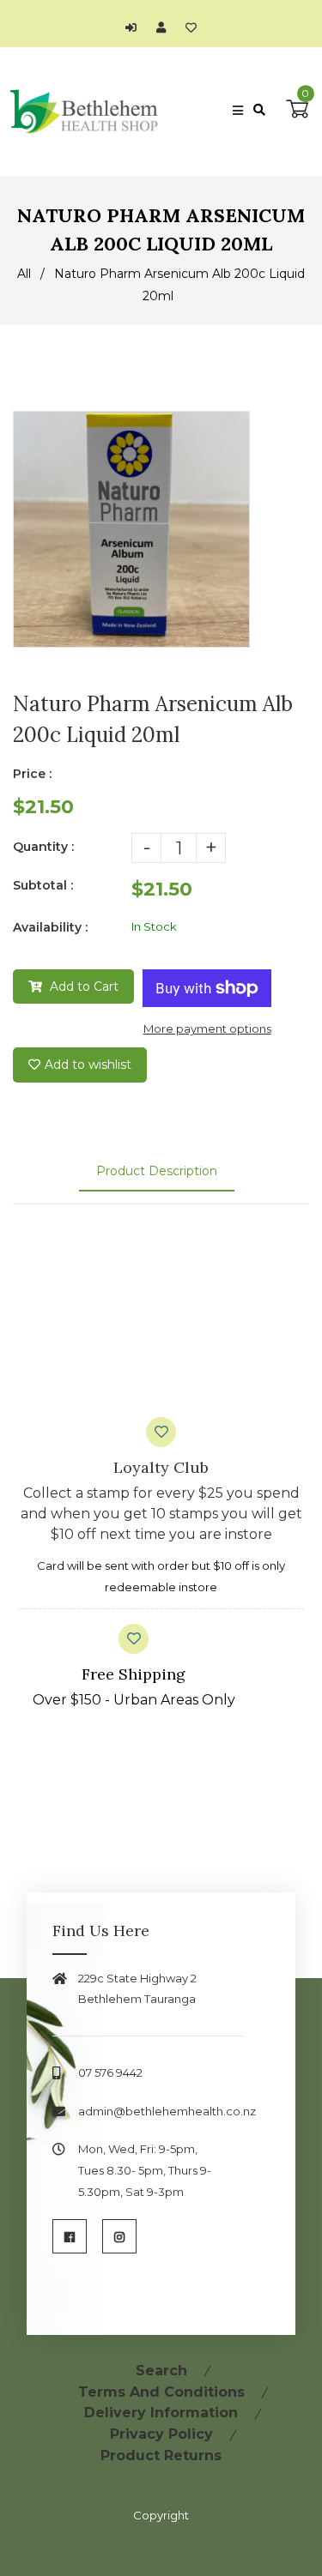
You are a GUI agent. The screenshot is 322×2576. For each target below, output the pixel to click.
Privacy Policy (161, 2434)
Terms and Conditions (161, 2392)
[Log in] (135, 27)
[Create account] (165, 27)
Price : (32, 774)
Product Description (157, 1171)
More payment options (207, 1029)
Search (161, 2371)
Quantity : (43, 847)
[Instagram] (119, 2236)
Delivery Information (161, 2413)
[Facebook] (70, 2236)
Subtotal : (43, 885)
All (24, 274)
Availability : (50, 927)
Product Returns (161, 2455)
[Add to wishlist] (191, 27)
